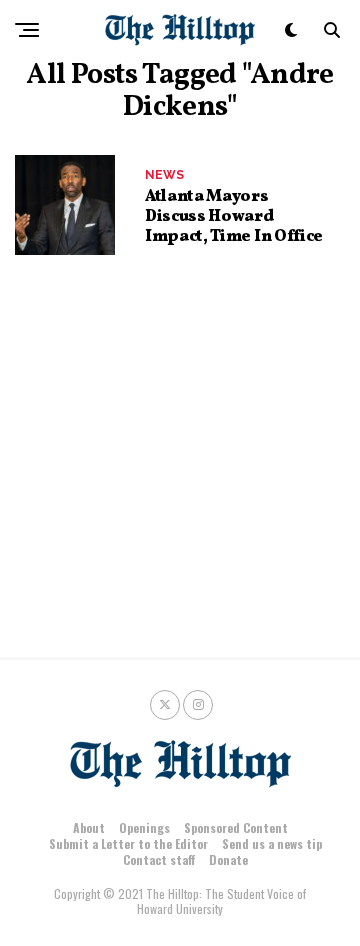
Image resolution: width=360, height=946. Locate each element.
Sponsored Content (236, 827)
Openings (144, 827)
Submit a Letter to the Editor (128, 843)
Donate (228, 859)
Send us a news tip (272, 843)
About (89, 827)
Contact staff (159, 859)
